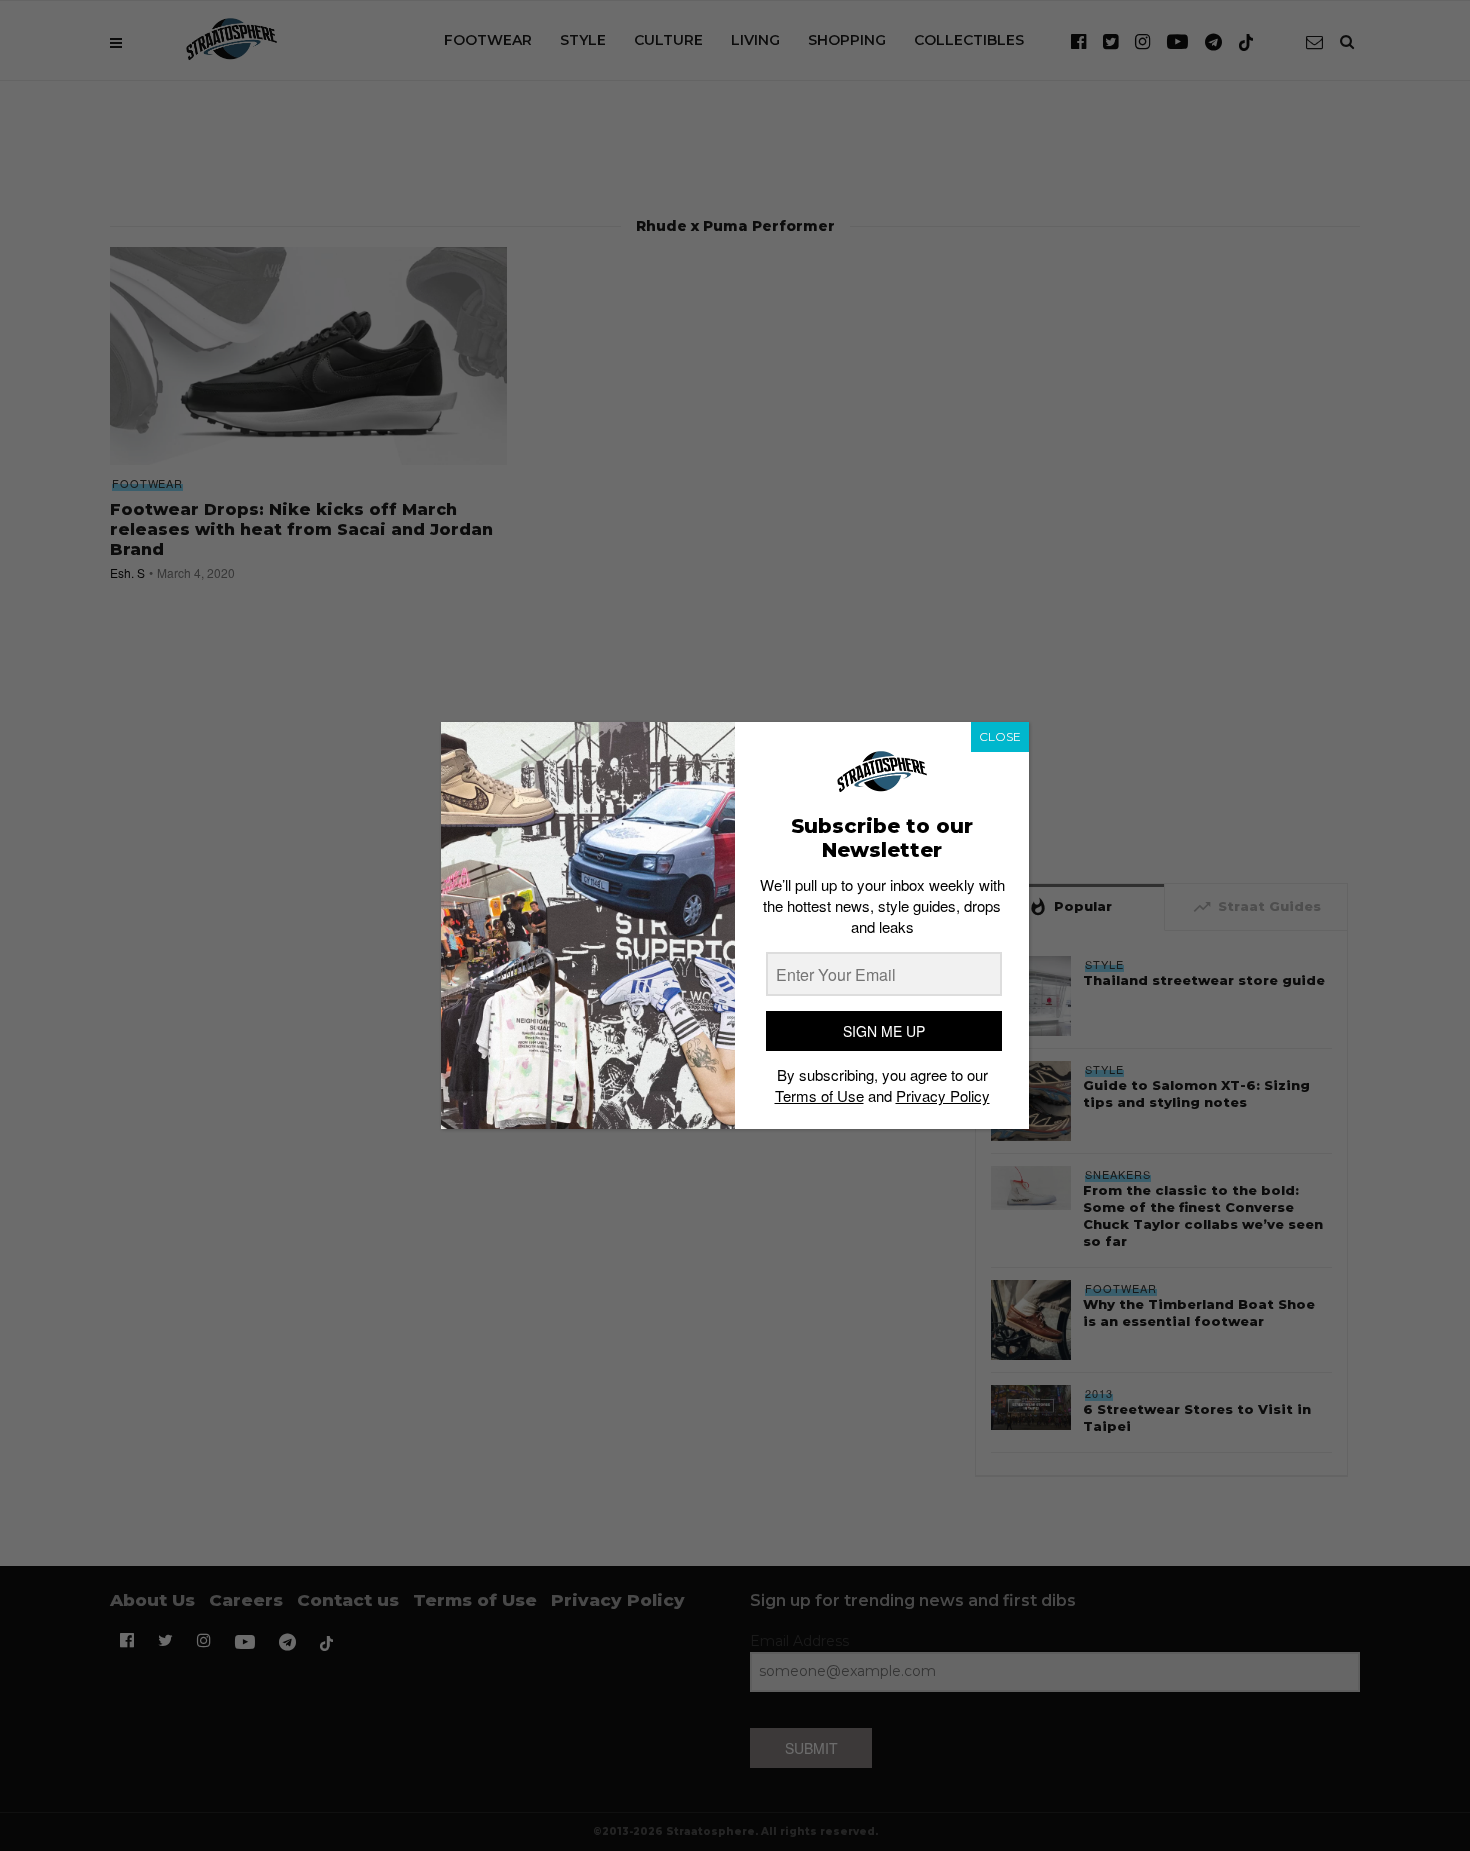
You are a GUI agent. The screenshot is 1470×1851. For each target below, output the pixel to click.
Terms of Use (819, 1095)
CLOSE (1000, 736)
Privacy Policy (943, 1095)
